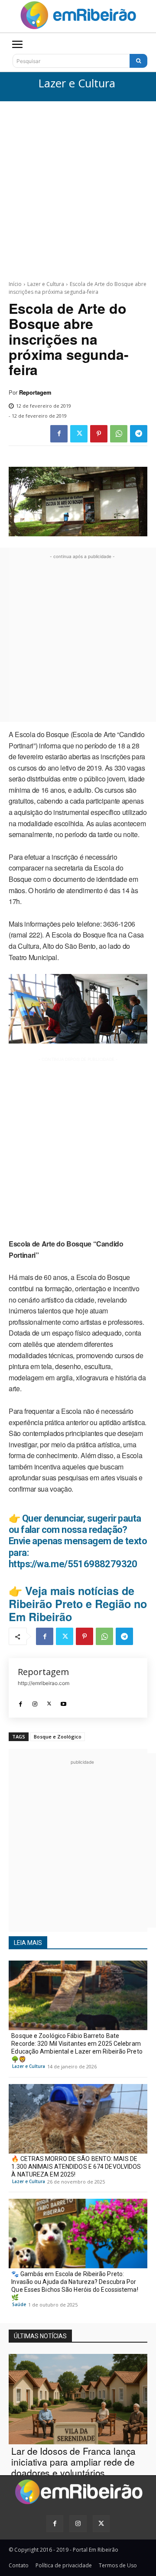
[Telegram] (139, 434)
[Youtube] (63, 1701)
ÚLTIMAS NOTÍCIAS (40, 2336)
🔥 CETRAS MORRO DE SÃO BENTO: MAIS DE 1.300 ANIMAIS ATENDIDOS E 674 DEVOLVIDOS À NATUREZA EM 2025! (76, 2167)
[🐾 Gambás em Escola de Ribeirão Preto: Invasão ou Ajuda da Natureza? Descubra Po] (78, 2234)
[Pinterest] (99, 434)
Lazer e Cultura (77, 84)
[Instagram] (35, 1701)
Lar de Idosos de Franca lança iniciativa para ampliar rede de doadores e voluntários (73, 2462)
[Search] (138, 61)
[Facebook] (59, 434)
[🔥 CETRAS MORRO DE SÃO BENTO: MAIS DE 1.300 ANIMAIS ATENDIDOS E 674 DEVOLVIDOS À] (78, 2119)
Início (15, 284)
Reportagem (35, 392)
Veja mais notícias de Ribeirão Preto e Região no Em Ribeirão (78, 1604)
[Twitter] (79, 434)
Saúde (19, 2304)
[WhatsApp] (119, 434)
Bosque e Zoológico (58, 1737)
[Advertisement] (78, 184)
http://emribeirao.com (44, 1683)
